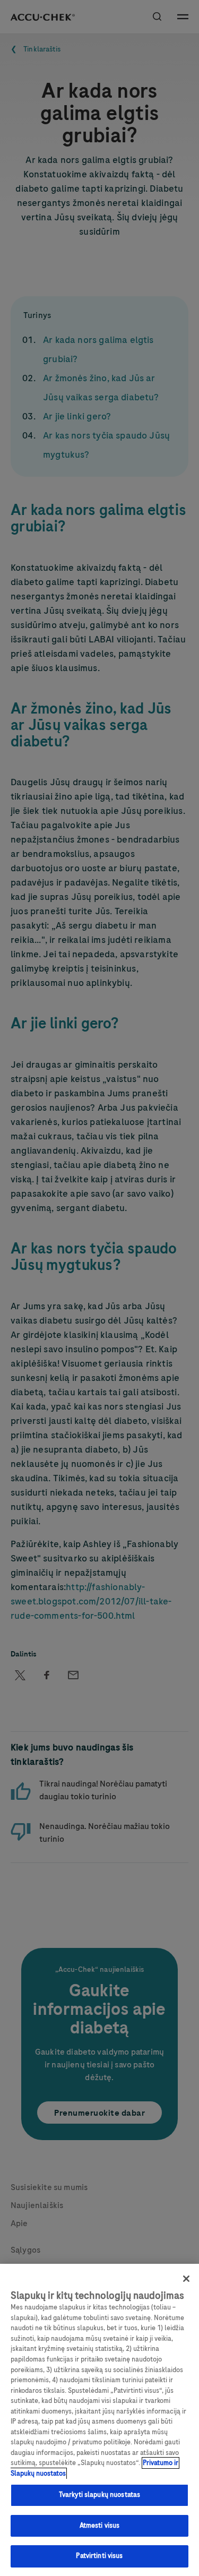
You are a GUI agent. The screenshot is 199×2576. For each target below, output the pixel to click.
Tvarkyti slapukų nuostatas (99, 2495)
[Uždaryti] (186, 2279)
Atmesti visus (100, 2526)
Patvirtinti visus (99, 2556)
